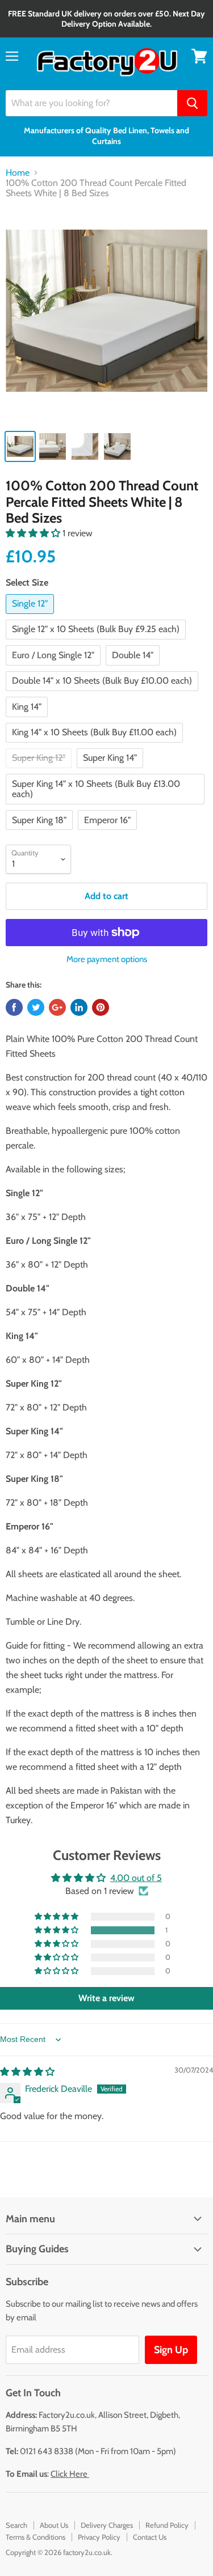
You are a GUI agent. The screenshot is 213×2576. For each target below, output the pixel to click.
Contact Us (150, 2537)
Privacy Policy (99, 2537)
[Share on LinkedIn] (79, 1007)
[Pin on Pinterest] (101, 1007)
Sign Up (171, 2350)
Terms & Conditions (35, 2537)
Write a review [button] (106, 1998)
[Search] (192, 103)
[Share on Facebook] (14, 1007)
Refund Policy (167, 2525)
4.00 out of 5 (136, 1878)
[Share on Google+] (57, 1007)
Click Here (70, 2474)
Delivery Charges (107, 2525)
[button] (34, 533)
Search (16, 2525)
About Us (54, 2525)
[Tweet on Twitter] (36, 1007)
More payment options (107, 959)
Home (18, 173)
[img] (27, 2072)
